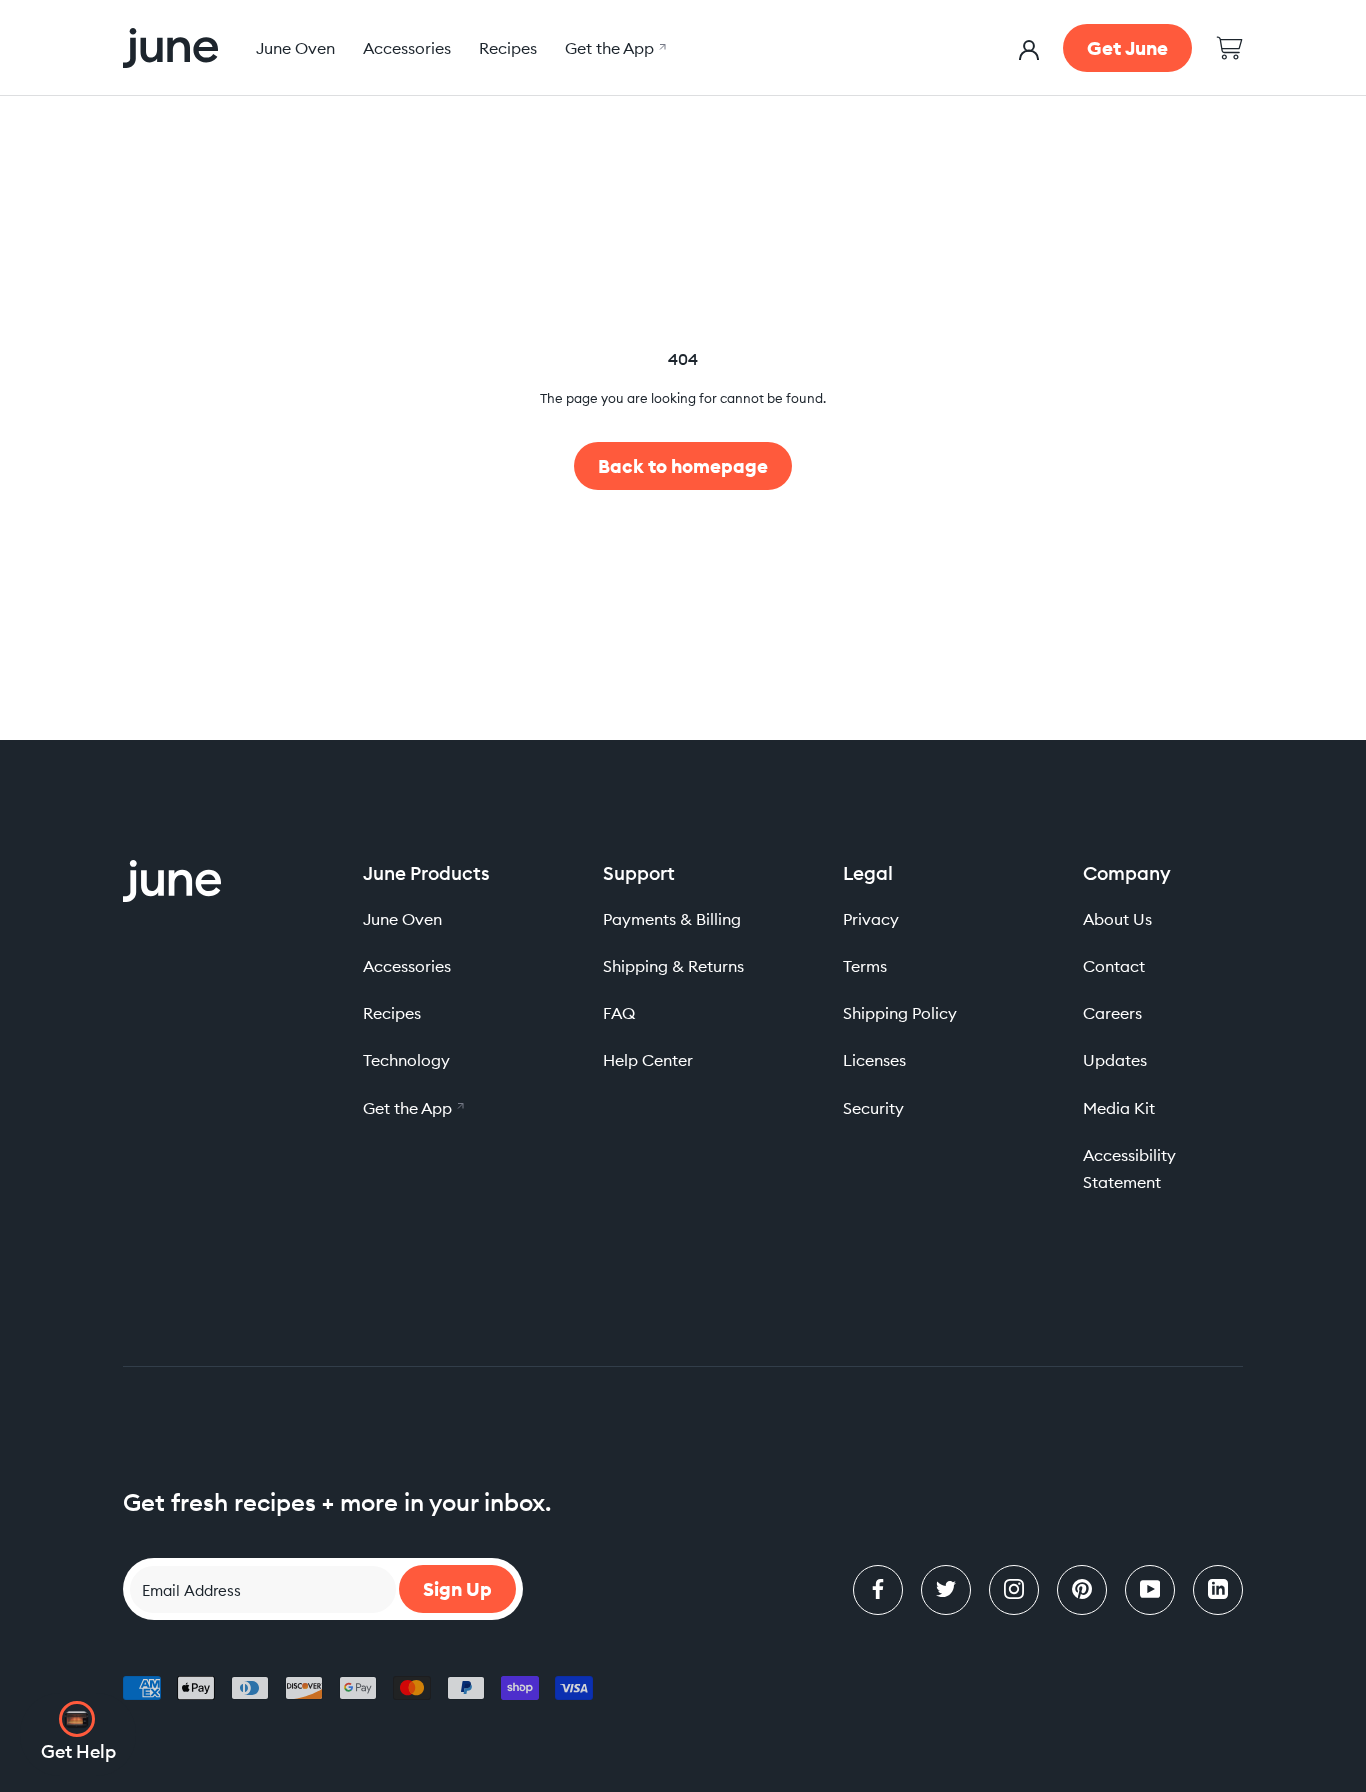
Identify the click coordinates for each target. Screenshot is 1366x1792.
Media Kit (1119, 1108)
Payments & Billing (672, 919)
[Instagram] (1014, 1590)
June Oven (295, 48)
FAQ (619, 1013)
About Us (1117, 919)
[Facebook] (878, 1590)
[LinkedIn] (1218, 1590)
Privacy (871, 919)
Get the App (613, 48)
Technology (406, 1060)
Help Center (648, 1060)
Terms (865, 966)
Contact (1114, 966)
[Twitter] (946, 1590)
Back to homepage (683, 466)
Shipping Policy (900, 1013)
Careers (1112, 1013)
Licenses (874, 1060)
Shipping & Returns (673, 966)
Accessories (407, 48)
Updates (1115, 1060)
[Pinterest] (1082, 1590)
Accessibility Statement (1129, 1168)
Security (873, 1108)
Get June (1127, 48)
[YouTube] (1150, 1590)
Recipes (508, 48)
